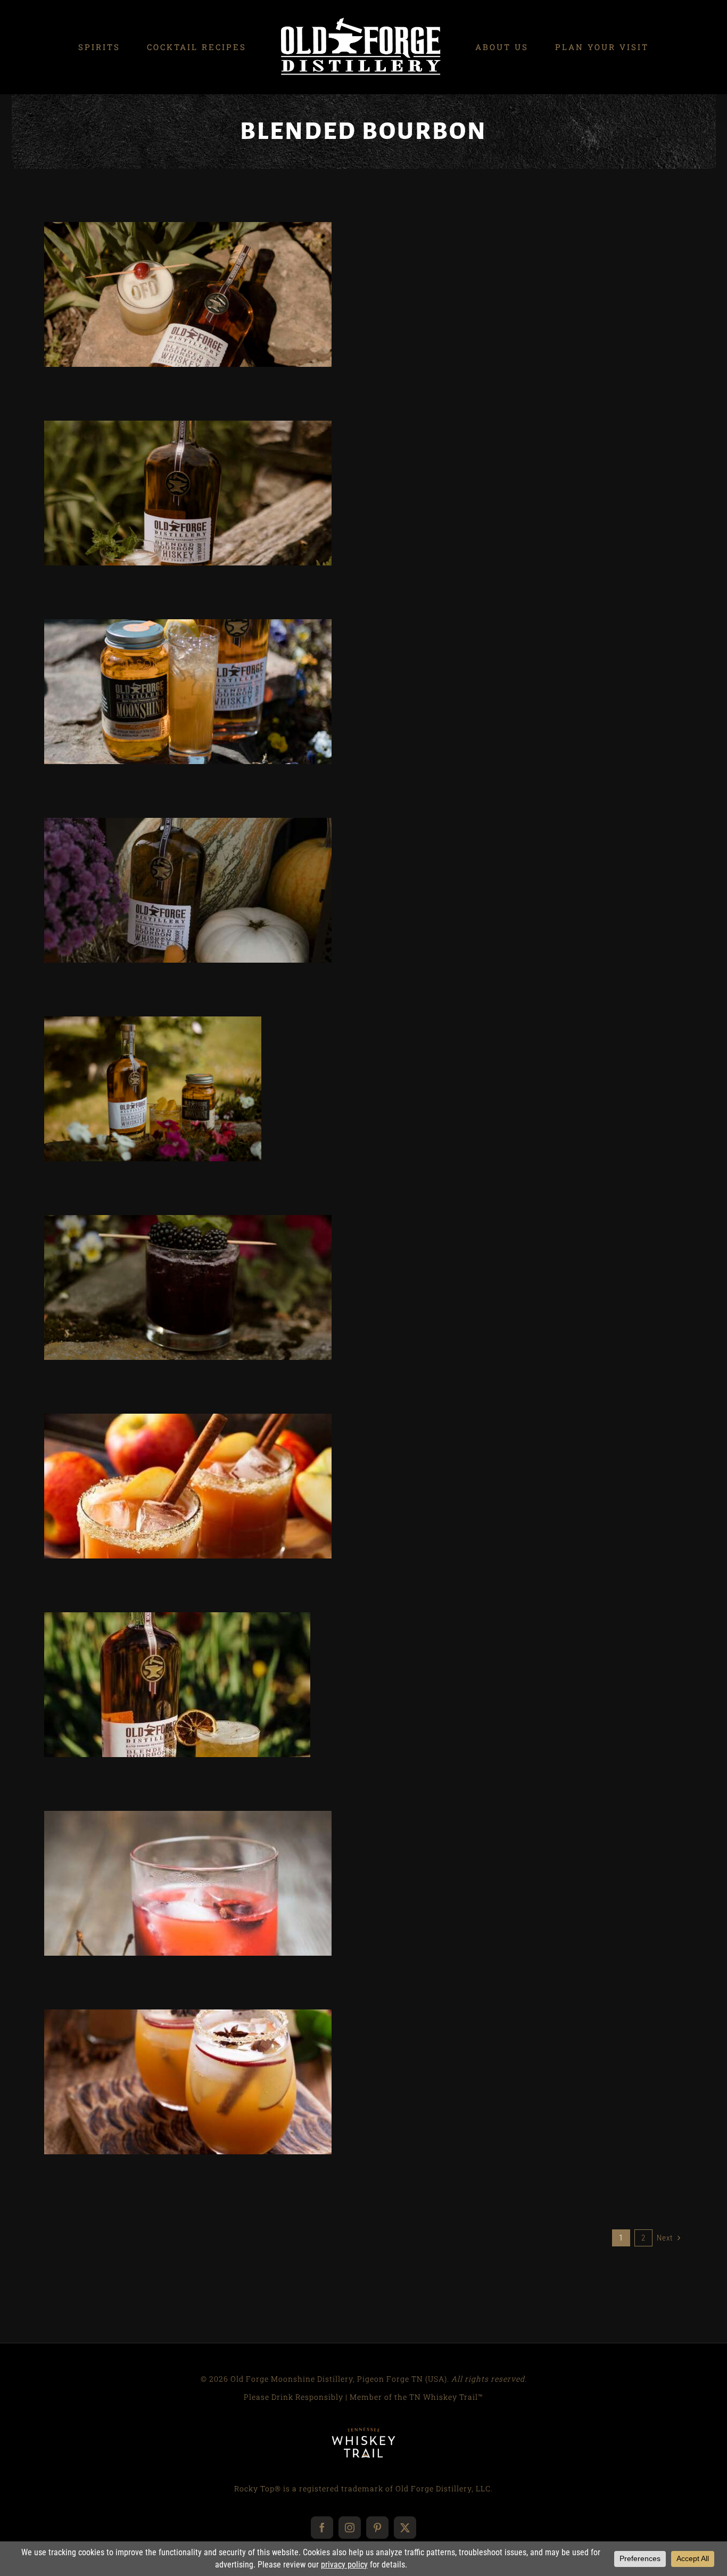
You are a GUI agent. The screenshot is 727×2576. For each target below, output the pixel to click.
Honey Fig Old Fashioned (170, 868)
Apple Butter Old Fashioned (170, 1464)
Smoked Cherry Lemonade (159, 1663)
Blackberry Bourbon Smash (170, 1265)
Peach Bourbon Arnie (170, 670)
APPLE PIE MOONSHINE (150, 2109)
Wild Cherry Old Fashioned (170, 1861)
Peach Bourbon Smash (134, 1067)
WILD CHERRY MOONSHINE (226, 1910)
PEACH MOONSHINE (226, 719)
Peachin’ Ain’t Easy (170, 471)
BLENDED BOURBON (188, 322)
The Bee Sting (170, 272)
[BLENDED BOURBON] (188, 294)
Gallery (206, 272)
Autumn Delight (170, 2060)
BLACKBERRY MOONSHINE (150, 1315)
